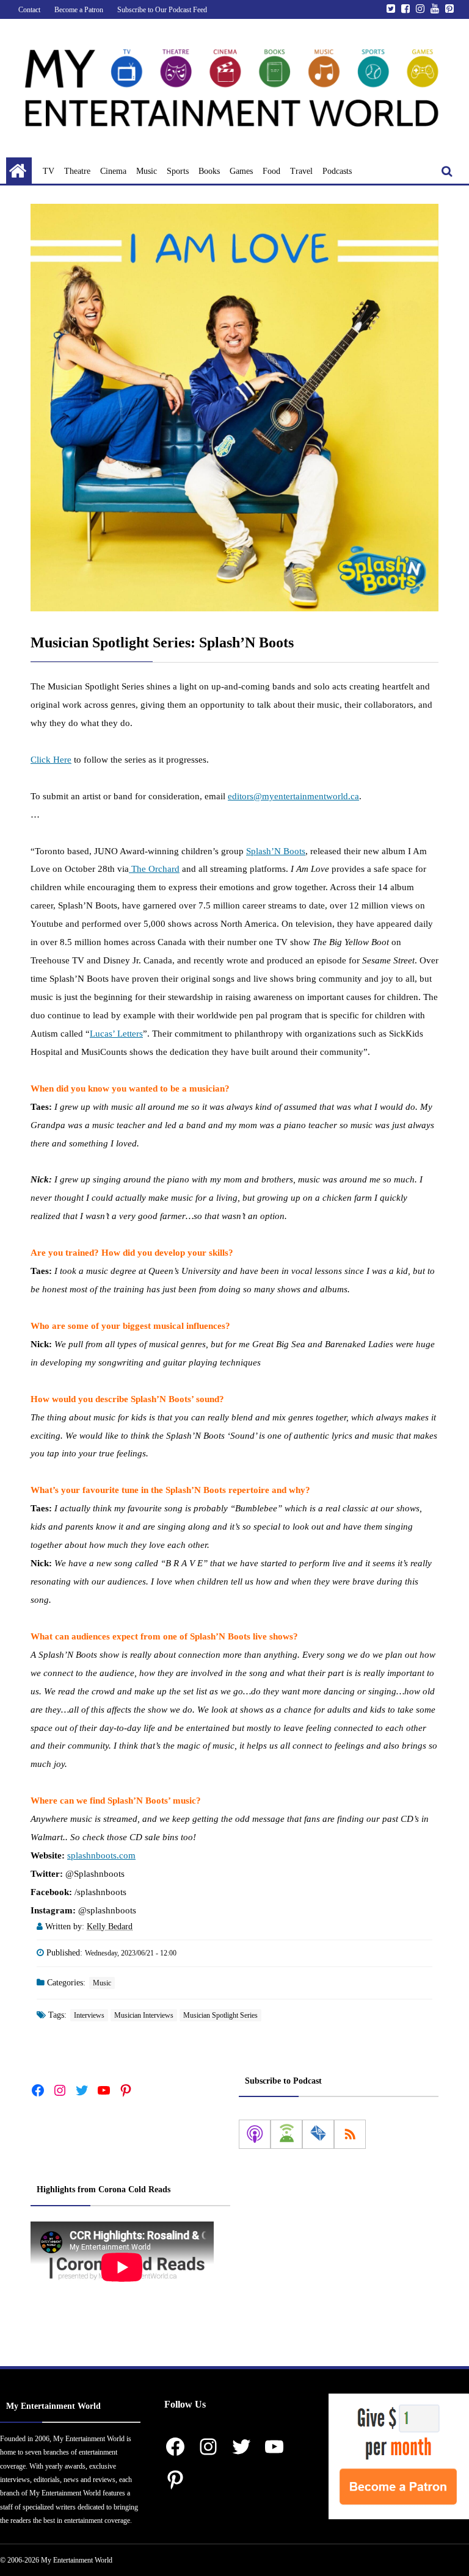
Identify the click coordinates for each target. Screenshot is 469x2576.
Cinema (113, 171)
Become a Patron (79, 10)
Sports (178, 171)
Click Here (51, 760)
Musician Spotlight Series (220, 2015)
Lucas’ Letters (116, 1034)
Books (209, 171)
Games (241, 171)
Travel (301, 171)
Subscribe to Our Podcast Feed (162, 10)
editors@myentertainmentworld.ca (293, 796)
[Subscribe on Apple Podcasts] (255, 2134)
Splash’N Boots (276, 851)
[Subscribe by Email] (318, 2134)
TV (49, 171)
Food (271, 171)
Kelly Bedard (110, 1927)
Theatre (77, 171)
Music (147, 171)
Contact (29, 10)
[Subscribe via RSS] (350, 2134)
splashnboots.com (101, 1855)
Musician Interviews (144, 2015)
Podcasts (337, 171)
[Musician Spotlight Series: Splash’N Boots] (234, 408)
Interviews (89, 2015)
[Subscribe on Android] (286, 2134)
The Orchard (154, 869)
